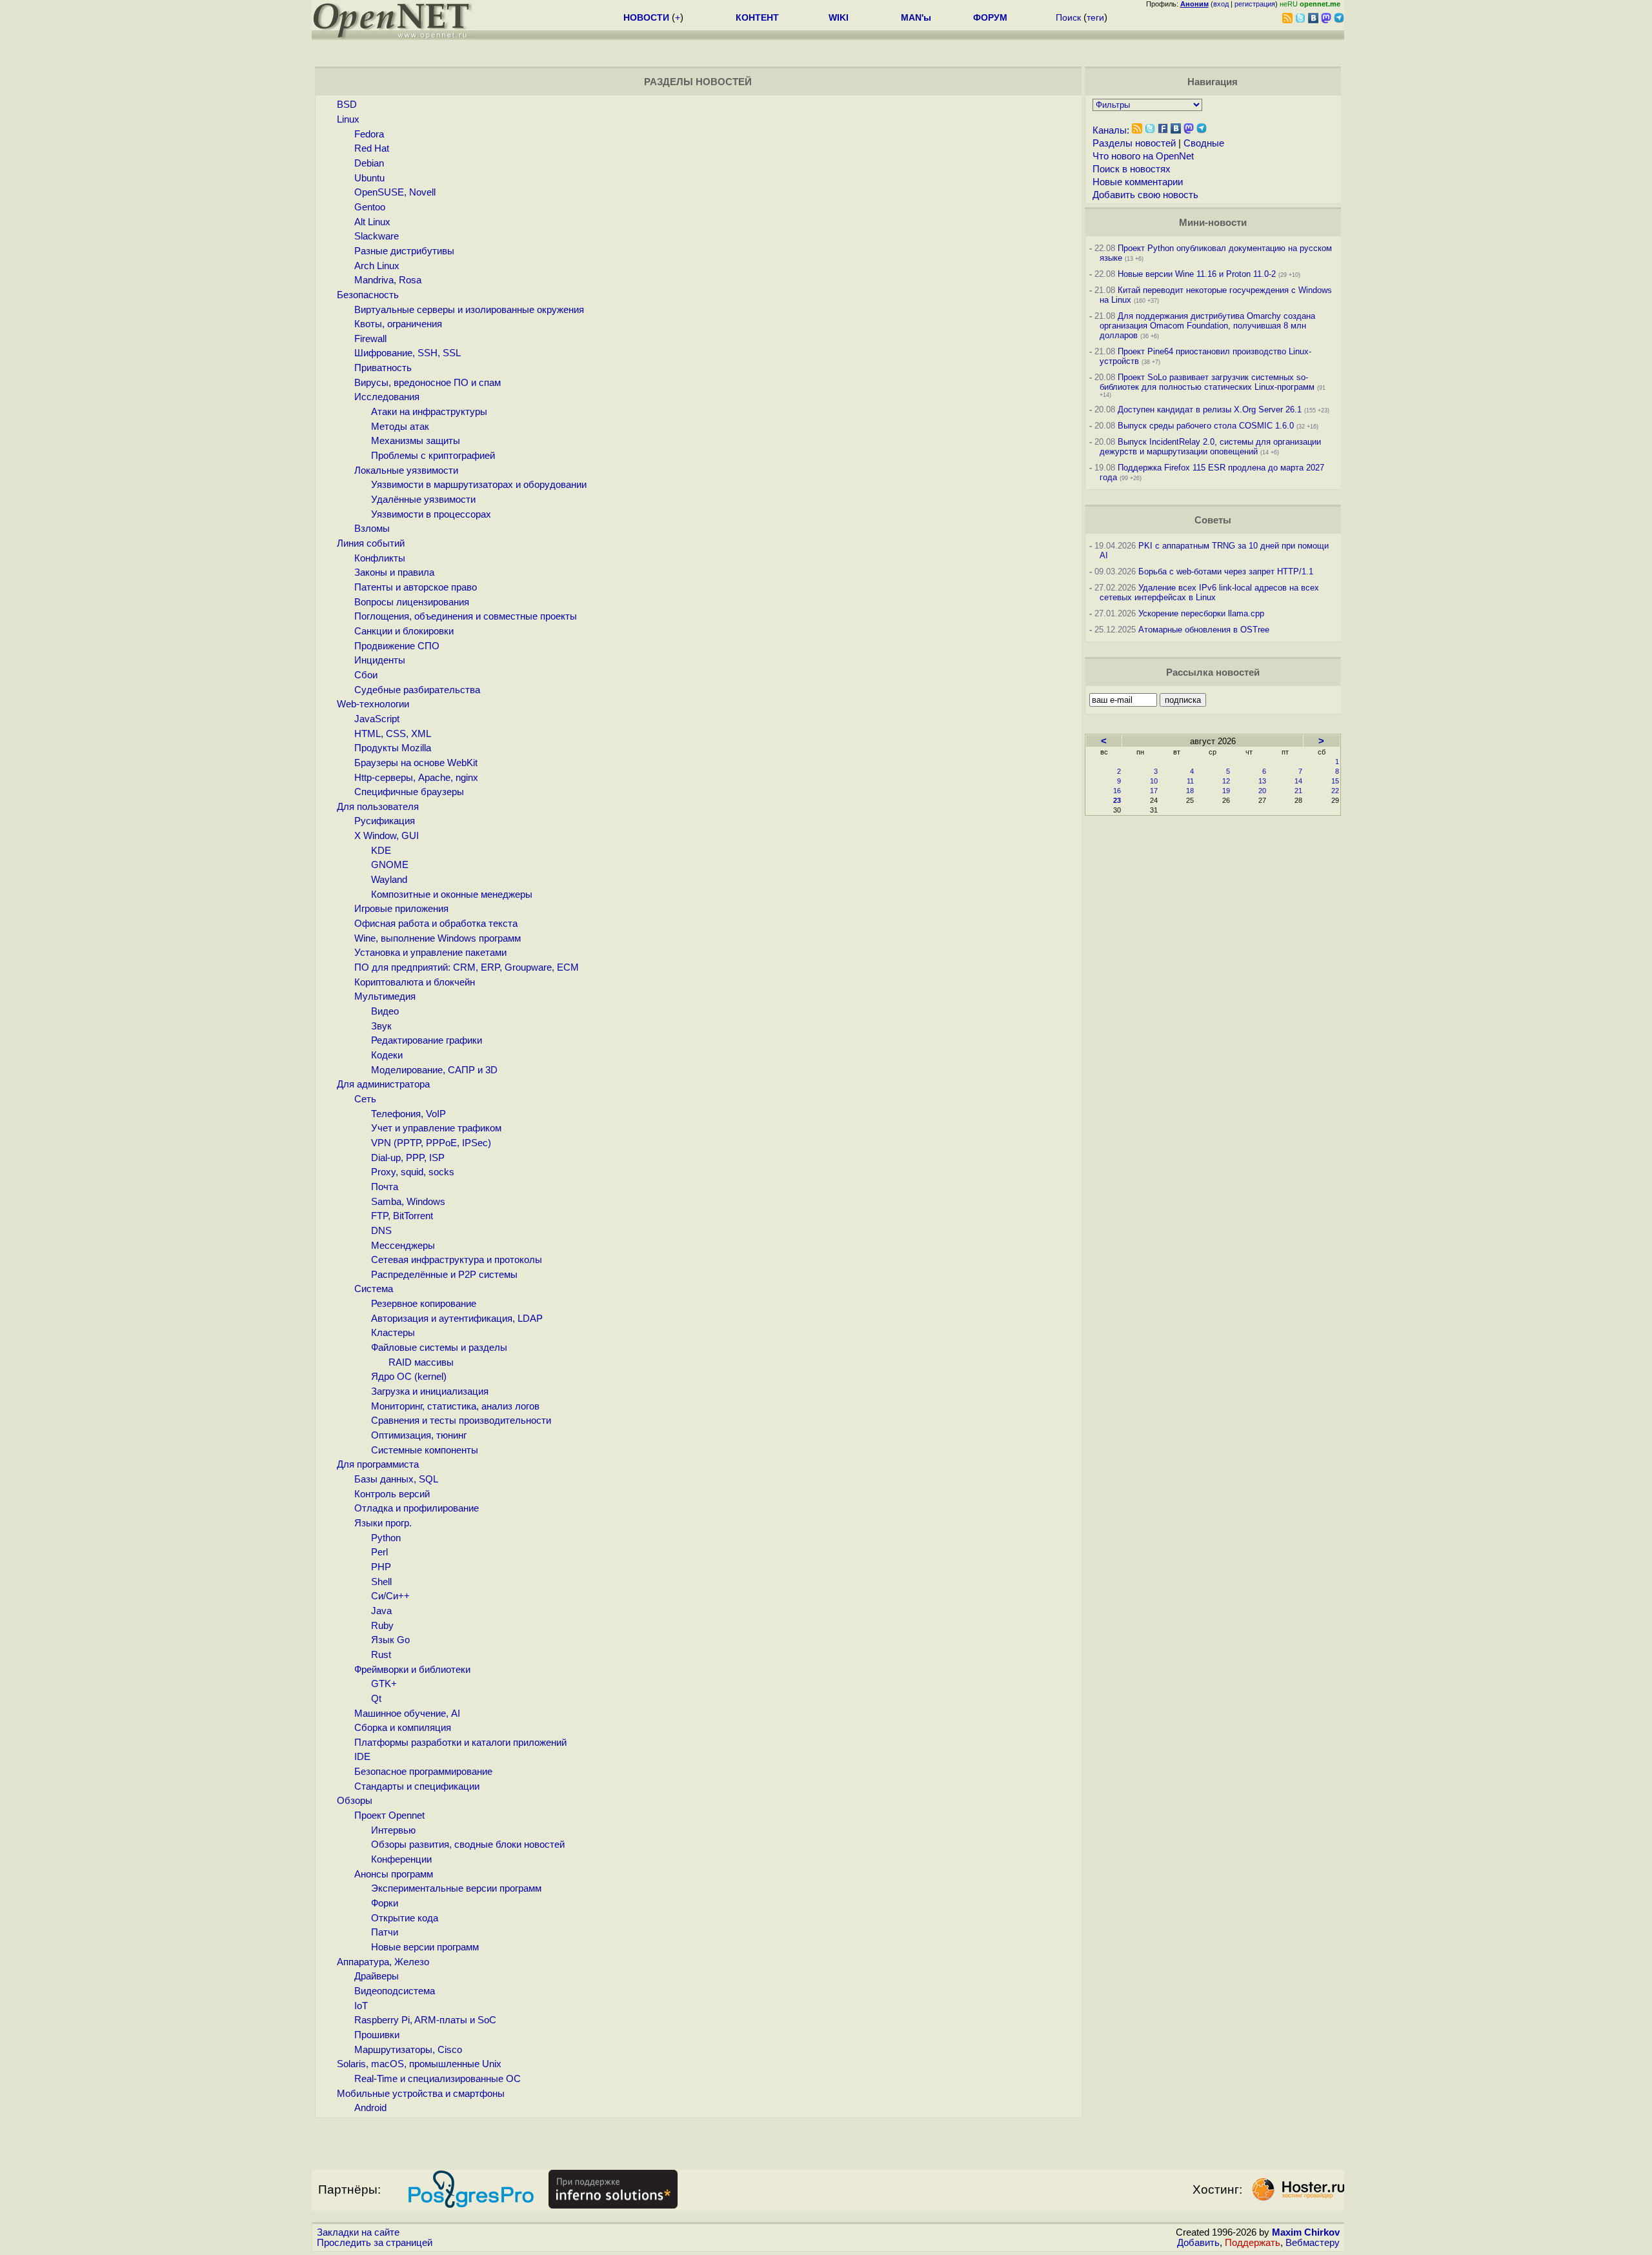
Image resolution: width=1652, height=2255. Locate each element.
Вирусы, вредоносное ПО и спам (428, 383)
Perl (379, 1552)
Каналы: (1111, 130)
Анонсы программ (394, 1874)
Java (381, 1611)
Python (386, 1538)
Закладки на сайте (358, 2232)
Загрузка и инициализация (430, 1391)
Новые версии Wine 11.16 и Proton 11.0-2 (1197, 274)
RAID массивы (421, 1362)
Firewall (370, 339)
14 (1298, 781)
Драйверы (377, 1976)
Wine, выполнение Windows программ (438, 938)
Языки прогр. (383, 1523)
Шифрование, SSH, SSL (408, 353)
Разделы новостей (1134, 143)
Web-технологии (373, 704)
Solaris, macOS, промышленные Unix (419, 2064)
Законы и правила (394, 572)
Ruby (382, 1626)
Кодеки (387, 1055)
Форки (385, 1903)
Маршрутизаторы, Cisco (408, 2050)
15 (1335, 781)
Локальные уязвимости (406, 470)
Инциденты (380, 660)
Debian (369, 163)
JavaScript (377, 719)
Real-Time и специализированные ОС (438, 2079)
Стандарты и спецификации (417, 1786)
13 (1262, 781)
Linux (348, 119)
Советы (1213, 520)
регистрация (1255, 4)
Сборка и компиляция (403, 1728)
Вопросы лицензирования (412, 602)
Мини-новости (1213, 223)
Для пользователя (378, 807)
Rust (381, 1655)
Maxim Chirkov (1306, 2232)
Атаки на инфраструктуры (429, 412)
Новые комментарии (1138, 182)
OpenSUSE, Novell (395, 192)
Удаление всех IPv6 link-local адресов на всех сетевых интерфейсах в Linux (1209, 592)
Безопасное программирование (423, 1772)
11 (1190, 781)
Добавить (1198, 2243)
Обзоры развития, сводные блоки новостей (468, 1845)
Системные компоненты (425, 1450)
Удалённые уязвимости (423, 500)
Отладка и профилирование (417, 1508)
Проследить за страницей (375, 2243)
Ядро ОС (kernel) (409, 1377)
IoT (361, 2006)
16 (1117, 791)
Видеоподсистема (395, 1991)
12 (1226, 781)
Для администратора (383, 1084)
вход (1221, 4)
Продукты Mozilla (393, 748)
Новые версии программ (425, 1947)
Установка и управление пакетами (430, 953)
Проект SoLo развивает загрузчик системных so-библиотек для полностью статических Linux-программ (1207, 382)
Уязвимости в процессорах (431, 514)
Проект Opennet (389, 1815)
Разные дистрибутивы (404, 251)
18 (1190, 791)
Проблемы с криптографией (433, 456)
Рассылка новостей (1213, 672)
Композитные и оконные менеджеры (452, 895)
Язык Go (390, 1640)
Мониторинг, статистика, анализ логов (455, 1406)
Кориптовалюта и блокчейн (415, 982)
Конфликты (380, 558)
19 (1226, 791)
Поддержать (1253, 2243)
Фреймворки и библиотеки (412, 1670)
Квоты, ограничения (398, 324)
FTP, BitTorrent (402, 1216)
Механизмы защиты (416, 441)
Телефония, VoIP (408, 1114)
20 (1262, 791)
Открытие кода (405, 1918)
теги (1095, 17)
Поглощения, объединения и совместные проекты (466, 616)
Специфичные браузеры (409, 792)
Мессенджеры (403, 1246)
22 (1335, 791)
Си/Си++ (390, 1596)
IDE (362, 1757)
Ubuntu (369, 178)
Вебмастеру (1313, 2243)
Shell (381, 1582)
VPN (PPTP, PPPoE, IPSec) (431, 1143)
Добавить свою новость (1145, 195)
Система (374, 1289)
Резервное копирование (424, 1304)
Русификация (385, 821)
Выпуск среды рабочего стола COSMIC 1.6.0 (1207, 426)
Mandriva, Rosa (388, 280)
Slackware (377, 236)
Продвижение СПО (397, 646)
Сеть (365, 1099)
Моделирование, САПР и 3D (434, 1070)
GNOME (390, 865)
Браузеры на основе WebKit (416, 763)
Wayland (389, 880)
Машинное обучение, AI (407, 1714)
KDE (381, 851)
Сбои (366, 675)
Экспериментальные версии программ (456, 1888)
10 (1154, 781)
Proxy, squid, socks (413, 1172)
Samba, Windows (408, 1202)
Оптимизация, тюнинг (419, 1435)
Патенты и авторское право (416, 587)
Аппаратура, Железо (383, 1962)
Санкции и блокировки (404, 631)
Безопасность (368, 295)
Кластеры (393, 1333)
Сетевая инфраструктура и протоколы (457, 1260)
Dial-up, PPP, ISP (408, 1158)
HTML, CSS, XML (393, 734)
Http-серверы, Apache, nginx (416, 778)
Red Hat (372, 148)
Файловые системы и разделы (439, 1348)
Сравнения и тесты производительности (461, 1421)
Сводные (1204, 143)
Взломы (372, 529)
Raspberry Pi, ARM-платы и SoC (425, 2020)
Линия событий (371, 543)
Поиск (1068, 17)
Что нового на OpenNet (1143, 156)
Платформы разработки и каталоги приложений (460, 1743)
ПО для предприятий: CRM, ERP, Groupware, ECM (467, 967)
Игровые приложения (401, 909)
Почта (385, 1187)
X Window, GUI (387, 836)
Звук (381, 1026)
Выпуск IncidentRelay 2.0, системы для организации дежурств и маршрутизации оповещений (1210, 447)
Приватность (383, 368)
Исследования (387, 397)
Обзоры (355, 1801)
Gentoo (370, 207)
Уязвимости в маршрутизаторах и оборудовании (479, 485)
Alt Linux (372, 222)
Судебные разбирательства (417, 690)
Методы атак (400, 427)
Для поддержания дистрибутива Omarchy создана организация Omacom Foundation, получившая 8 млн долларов (1207, 326)
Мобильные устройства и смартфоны (421, 2094)
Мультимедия (385, 996)
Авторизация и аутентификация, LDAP (457, 1319)
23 (1117, 800)
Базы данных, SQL (396, 1479)
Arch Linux (377, 266)
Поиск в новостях (1132, 169)
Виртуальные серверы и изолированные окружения (469, 310)
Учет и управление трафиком (436, 1128)
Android (370, 2108)
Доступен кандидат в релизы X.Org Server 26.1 (1210, 410)
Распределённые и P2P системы (444, 1275)
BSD (347, 105)
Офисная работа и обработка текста (436, 924)
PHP (381, 1567)
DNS (381, 1231)
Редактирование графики (427, 1040)
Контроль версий (392, 1494)
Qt (376, 1699)
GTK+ (384, 1684)
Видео (385, 1011)
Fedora (369, 134)
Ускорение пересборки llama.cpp (1201, 613)
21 (1298, 791)
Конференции (401, 1859)
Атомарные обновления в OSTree (1204, 630)
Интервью (393, 1830)
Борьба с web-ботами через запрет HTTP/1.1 (1226, 571)
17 (1154, 791)
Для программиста (378, 1464)
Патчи (385, 1932)
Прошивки (377, 2035)
